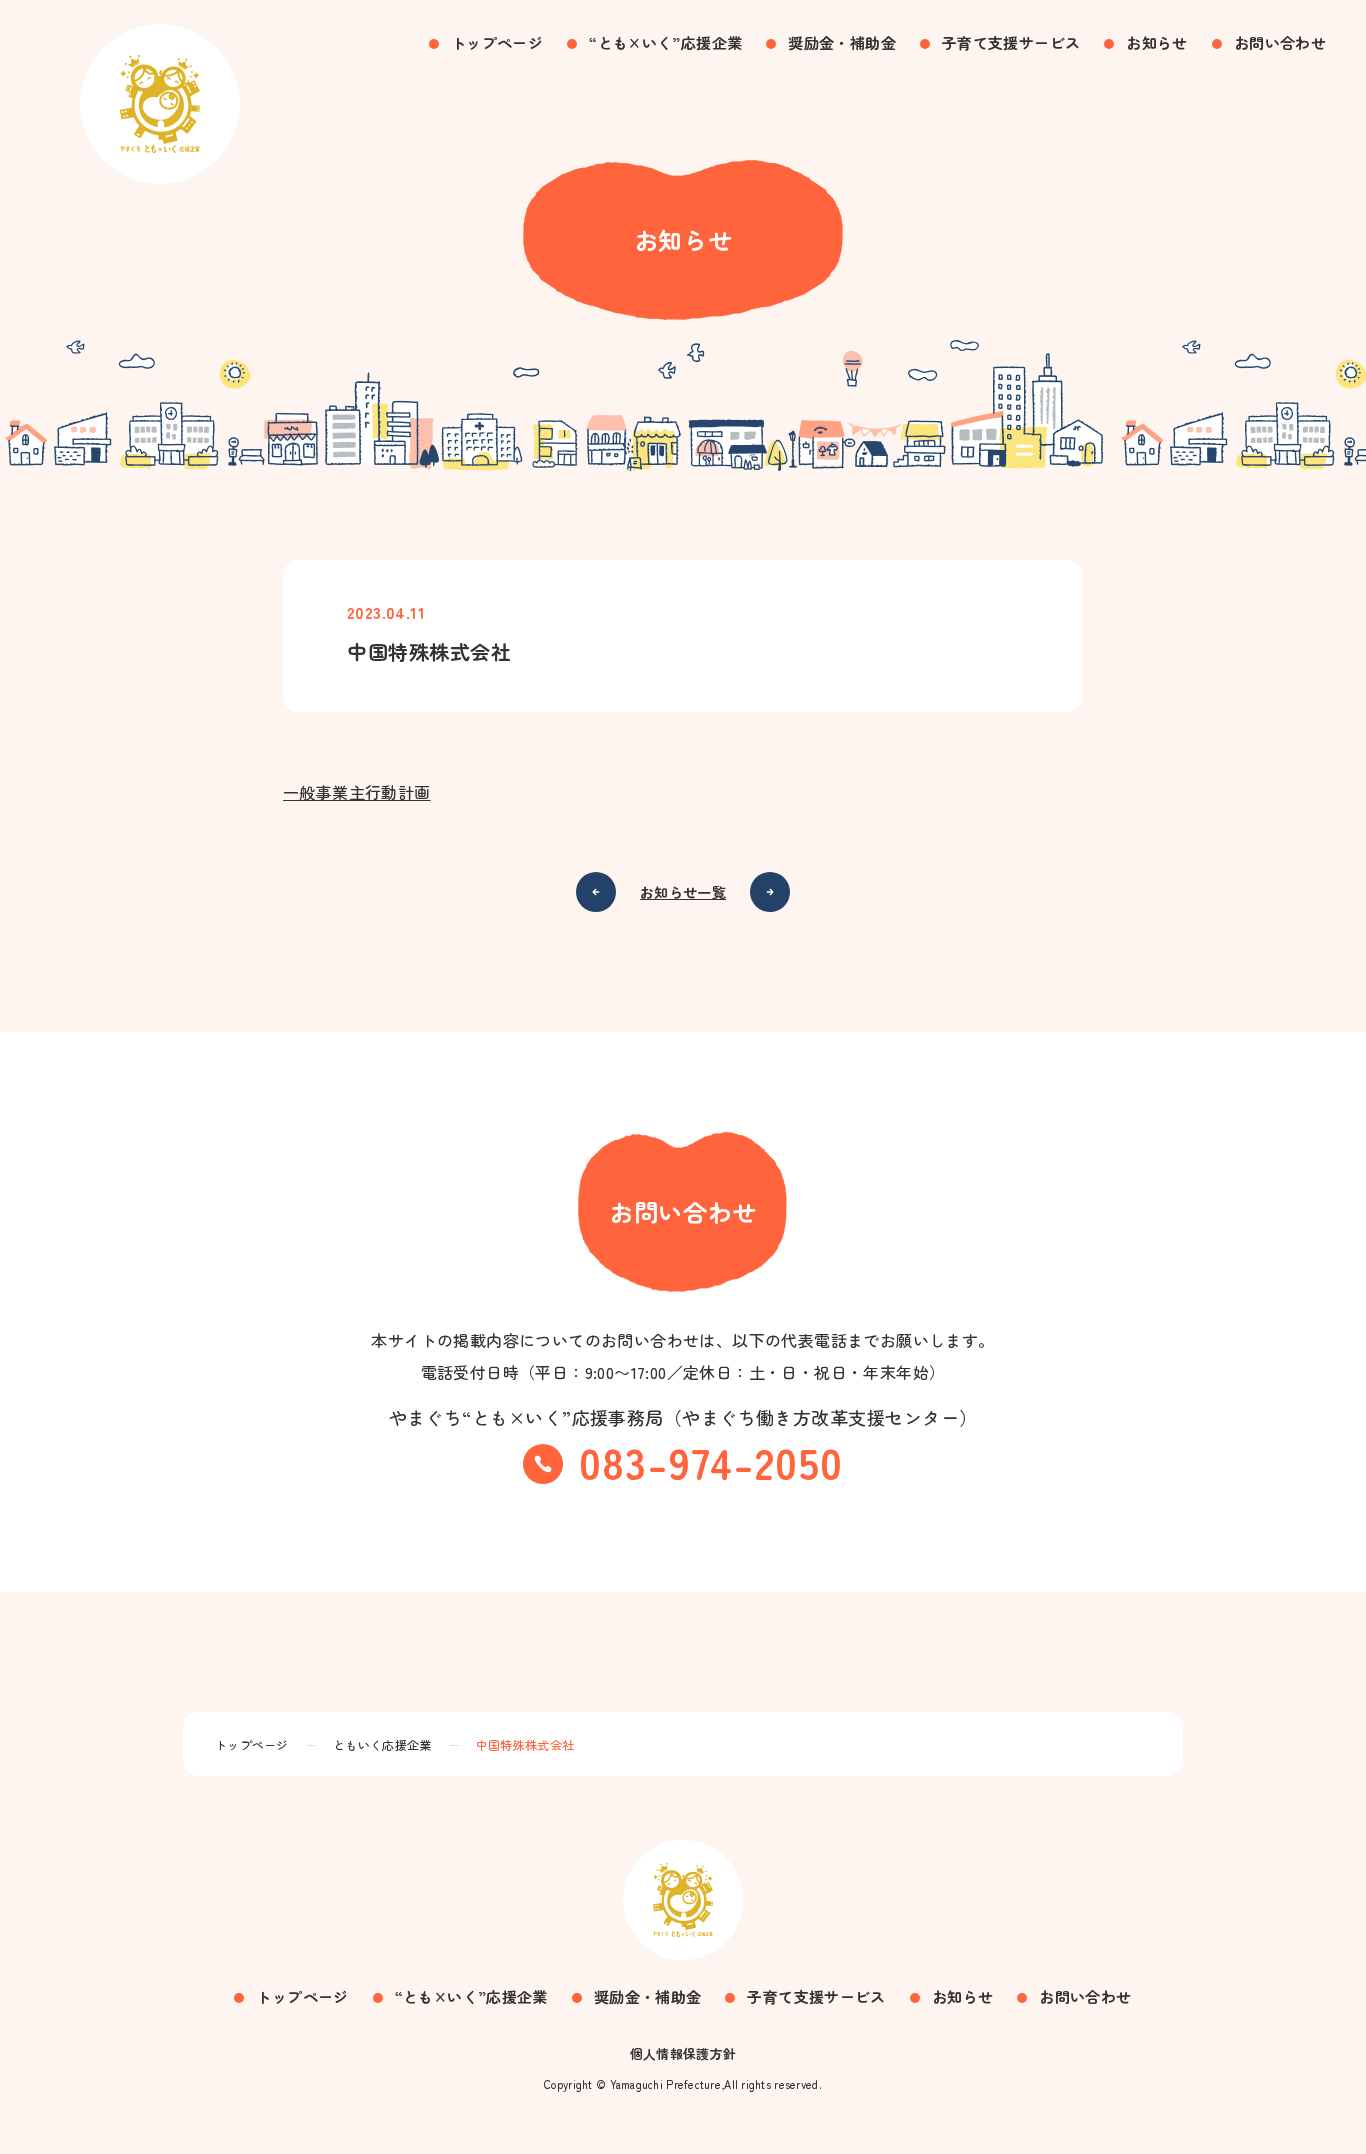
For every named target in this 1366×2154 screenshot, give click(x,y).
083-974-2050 (711, 1461)
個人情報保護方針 (683, 2053)
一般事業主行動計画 (357, 792)
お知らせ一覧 (683, 892)
